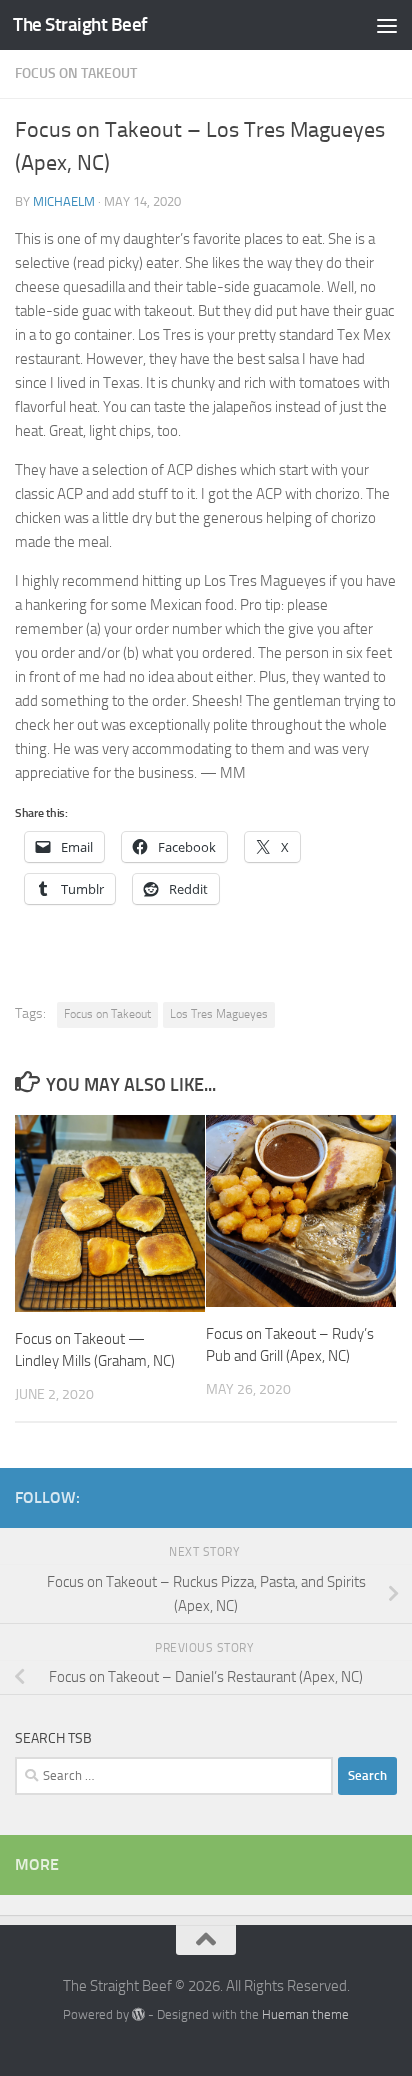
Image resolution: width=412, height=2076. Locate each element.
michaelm (64, 201)
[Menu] (387, 25)
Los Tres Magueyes (219, 1014)
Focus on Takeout (76, 73)
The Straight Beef (80, 24)
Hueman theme (305, 2014)
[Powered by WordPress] (138, 2014)
